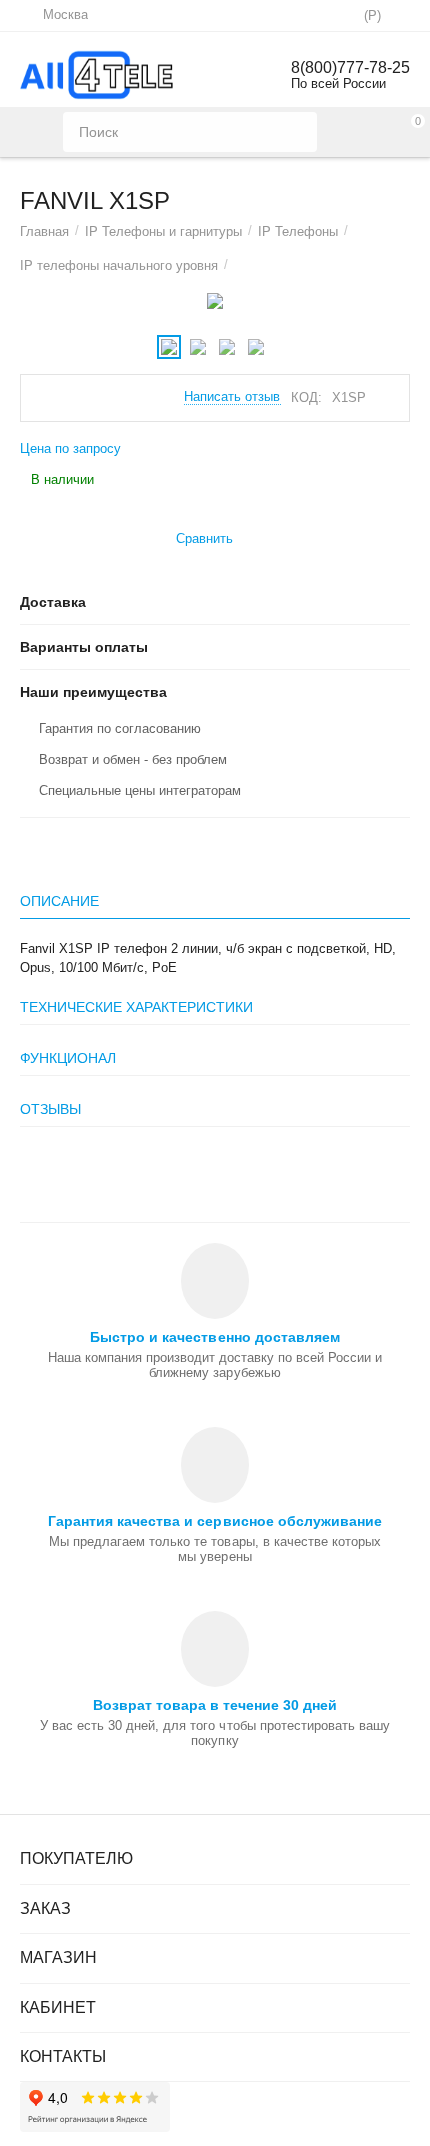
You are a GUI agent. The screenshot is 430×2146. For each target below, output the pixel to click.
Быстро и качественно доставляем (214, 1337)
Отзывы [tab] (50, 1109)
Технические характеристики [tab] (136, 1007)
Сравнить (204, 538)
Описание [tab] (59, 901)
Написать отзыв (232, 397)
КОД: (306, 397)
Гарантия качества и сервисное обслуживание (214, 1521)
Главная (44, 231)
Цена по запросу (70, 448)
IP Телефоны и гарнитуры (163, 231)
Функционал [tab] (68, 1058)
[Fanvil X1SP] (215, 301)
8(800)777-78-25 (350, 67)
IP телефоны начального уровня (119, 265)
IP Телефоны (298, 231)
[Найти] (297, 132)
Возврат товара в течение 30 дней (215, 1705)
